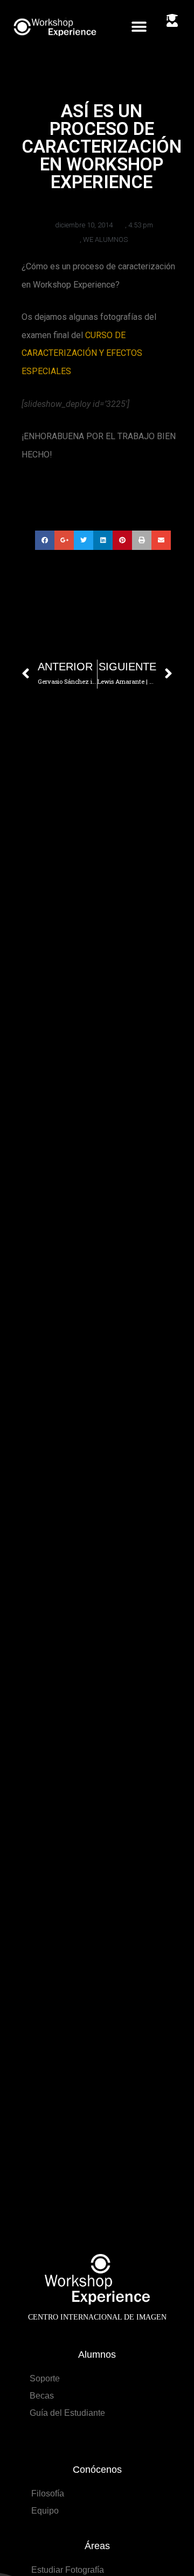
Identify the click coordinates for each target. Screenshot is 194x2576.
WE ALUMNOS (105, 239)
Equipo (45, 2511)
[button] (139, 27)
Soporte (45, 2378)
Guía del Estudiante (67, 2413)
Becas (42, 2396)
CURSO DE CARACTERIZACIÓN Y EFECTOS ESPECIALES (82, 353)
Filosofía (48, 2493)
